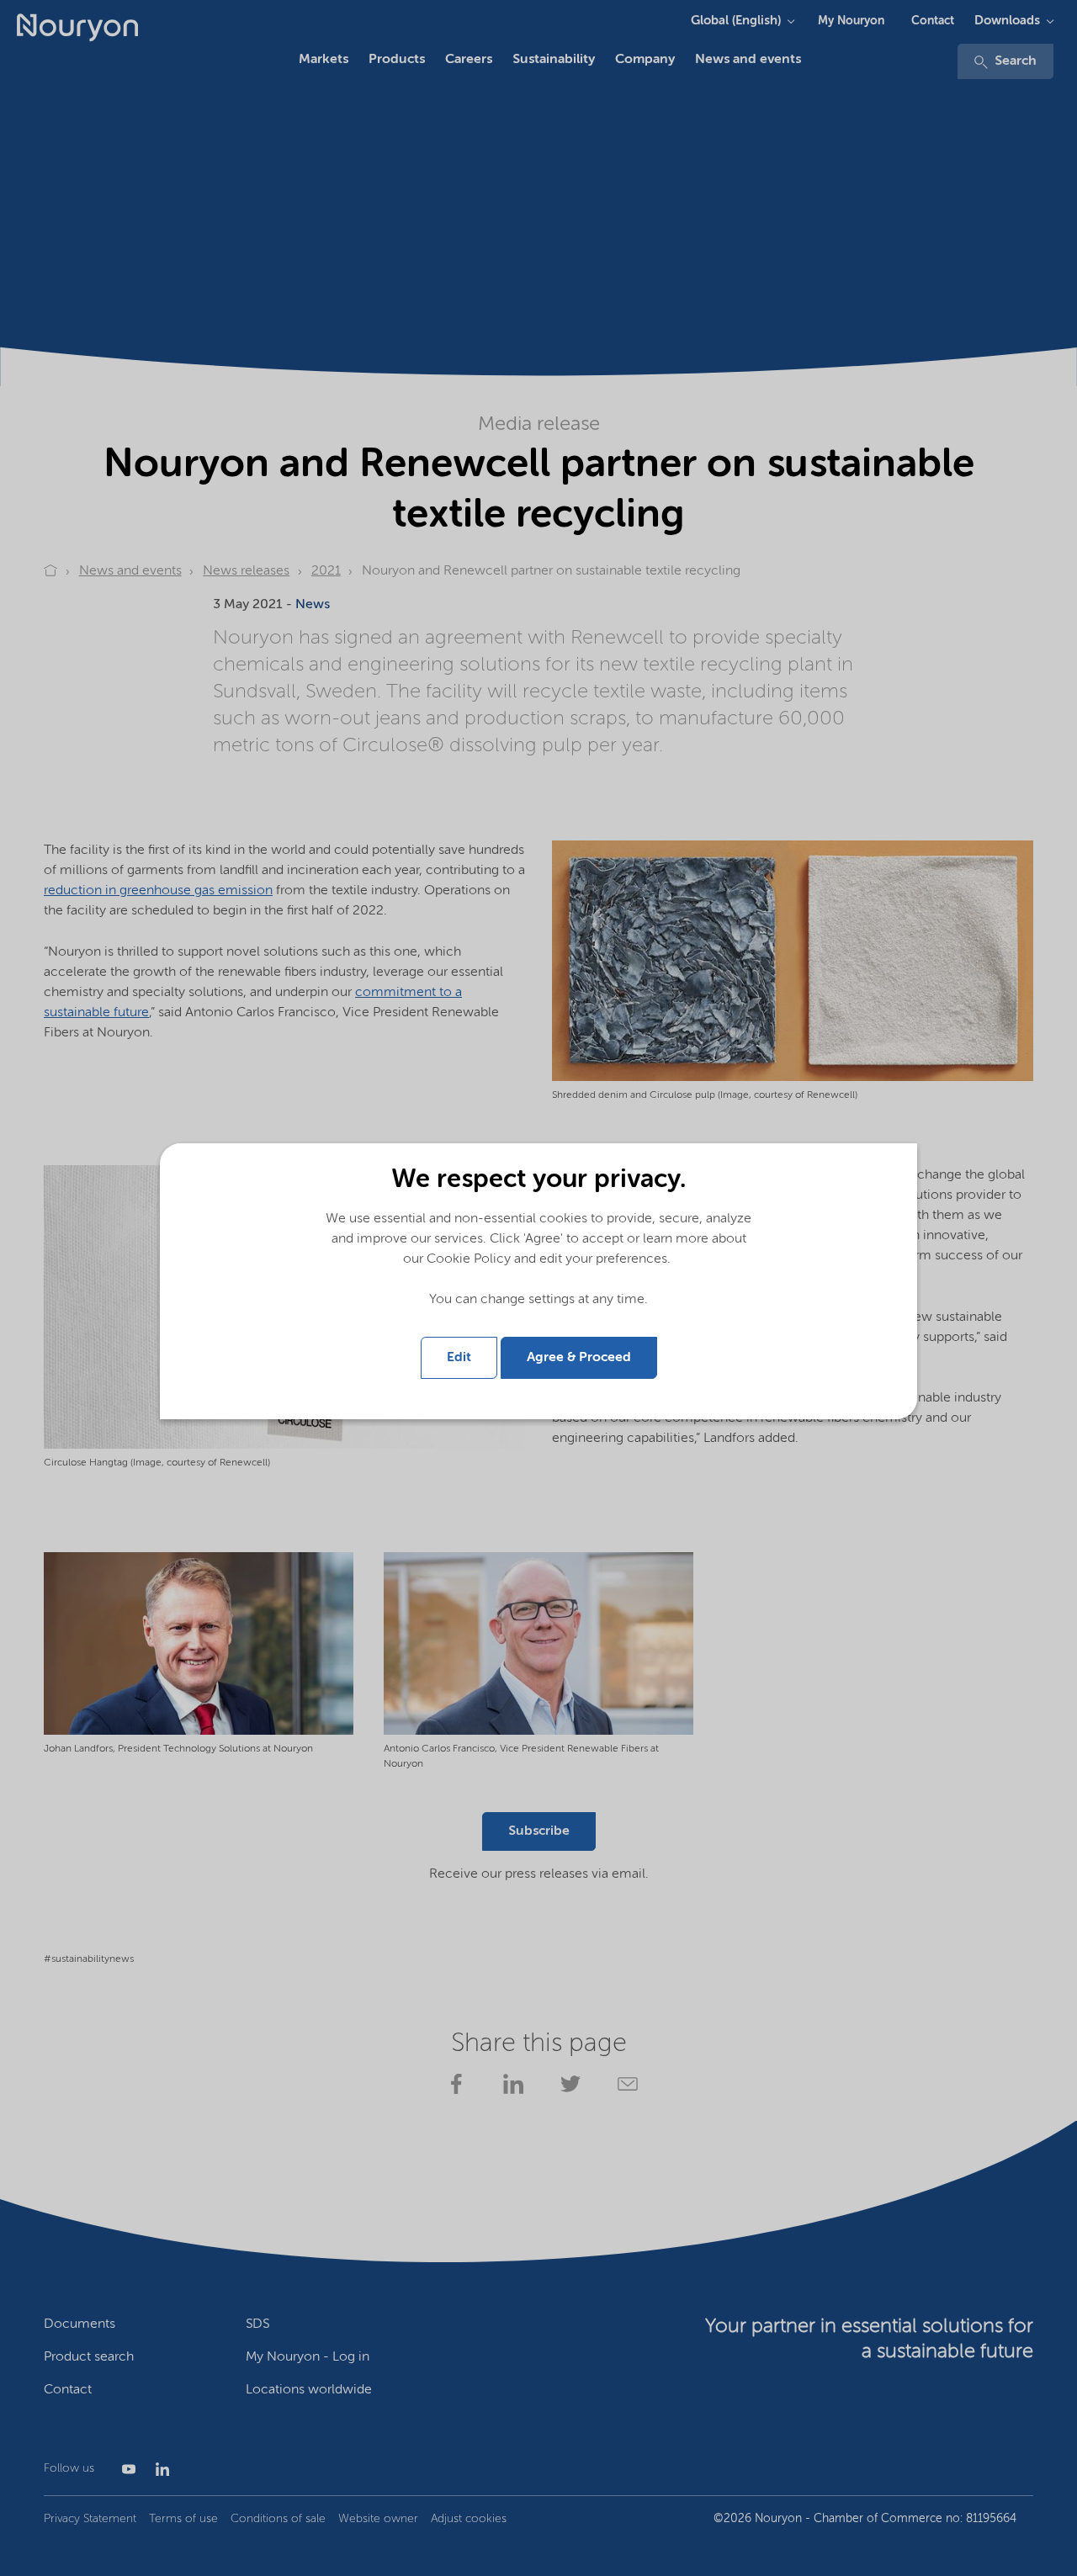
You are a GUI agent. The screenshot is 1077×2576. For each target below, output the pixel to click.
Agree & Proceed (579, 1358)
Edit (459, 1358)
